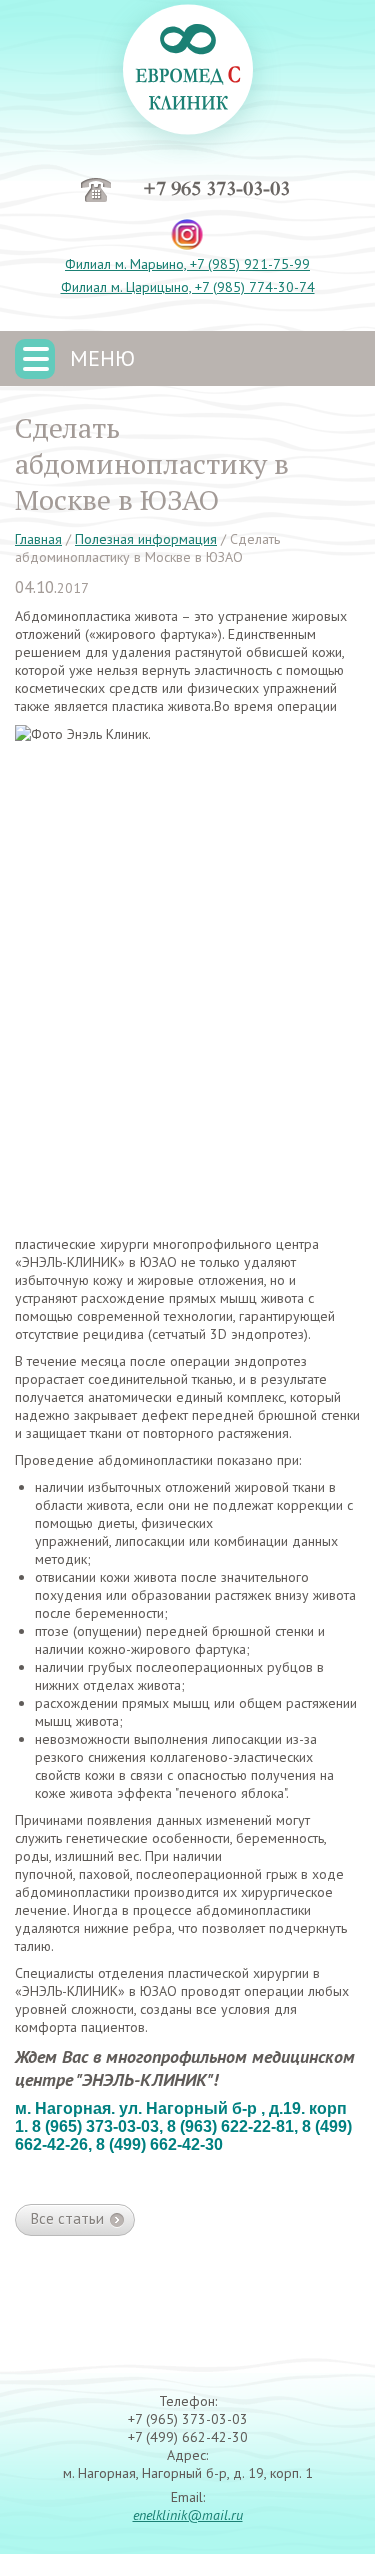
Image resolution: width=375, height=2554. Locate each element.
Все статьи (67, 2218)
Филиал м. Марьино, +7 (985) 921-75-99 (187, 264)
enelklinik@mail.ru (188, 2515)
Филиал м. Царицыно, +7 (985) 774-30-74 (188, 287)
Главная (38, 539)
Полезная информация (146, 539)
